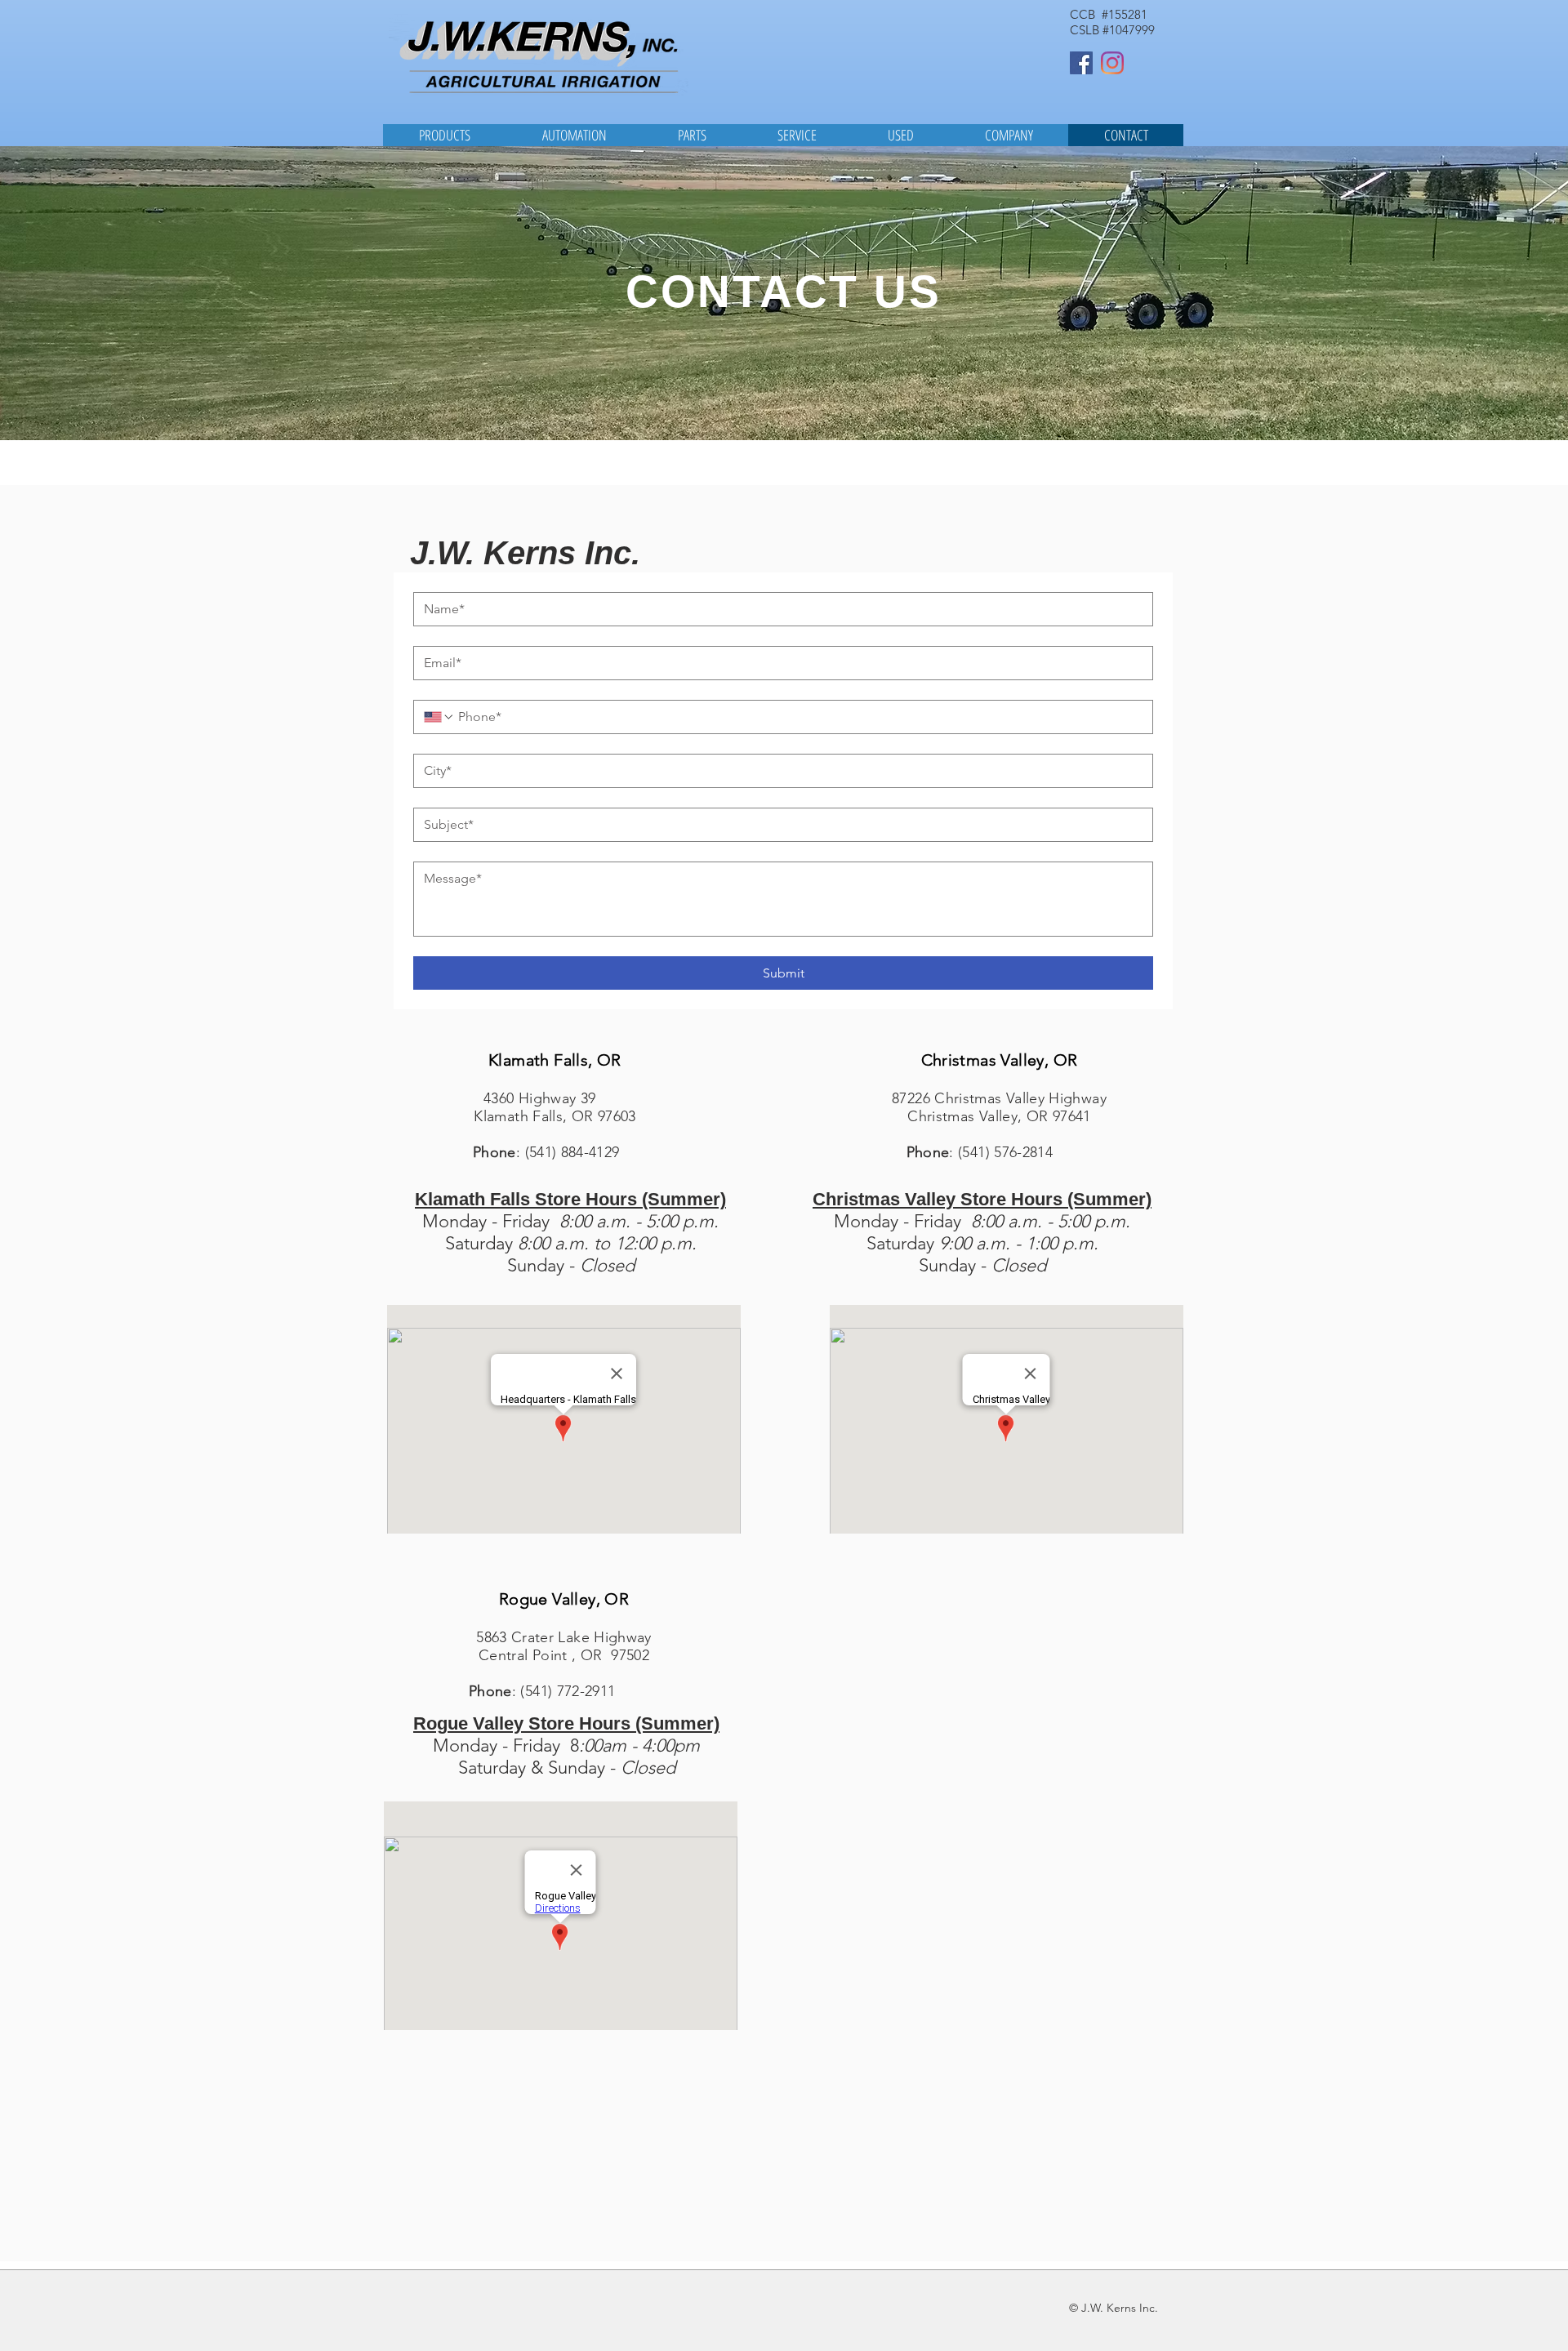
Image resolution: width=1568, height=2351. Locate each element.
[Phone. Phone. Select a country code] (439, 717)
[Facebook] (1081, 63)
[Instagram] (1112, 63)
